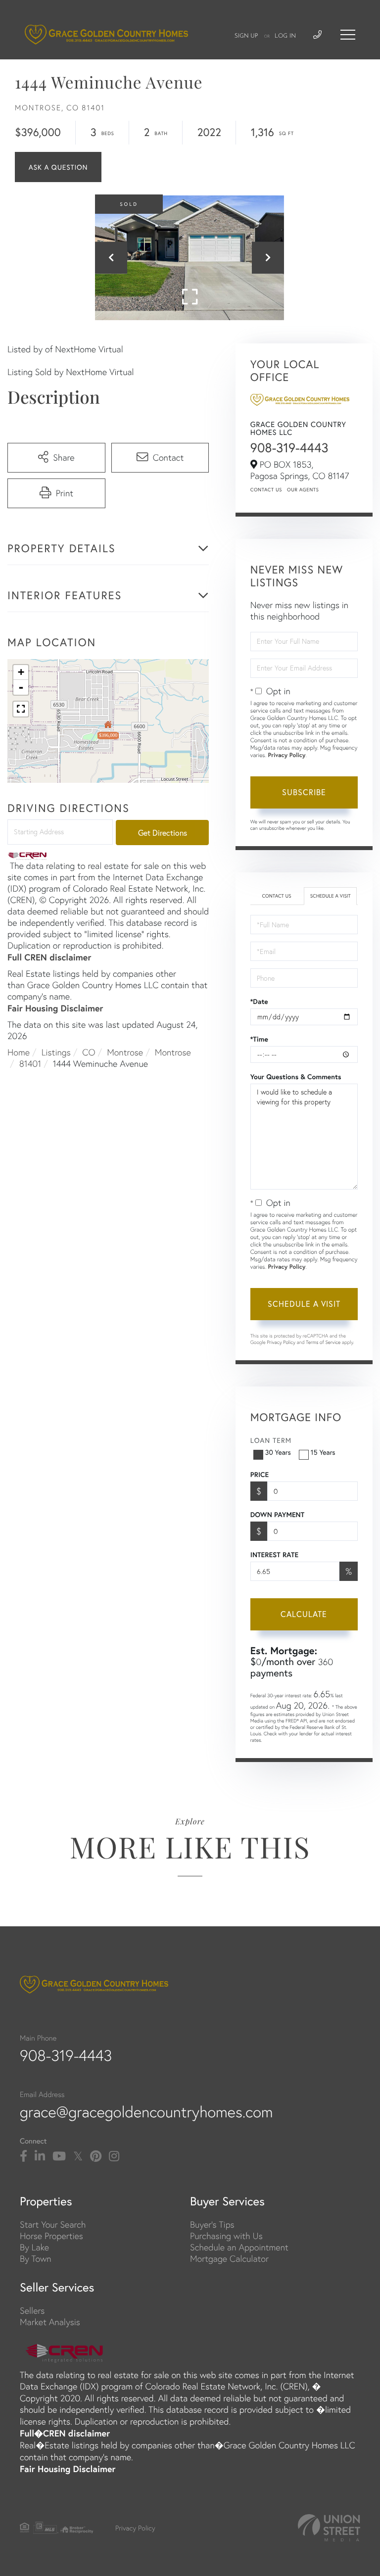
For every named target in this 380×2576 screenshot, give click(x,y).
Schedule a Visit (331, 896)
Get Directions (163, 833)
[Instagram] (114, 2156)
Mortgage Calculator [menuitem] (229, 2259)
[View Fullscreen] (21, 709)
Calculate (304, 1614)
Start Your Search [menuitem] (53, 2224)
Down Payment (277, 1515)
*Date (259, 1002)
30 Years (278, 1452)
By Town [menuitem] (36, 2259)
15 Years (323, 1452)
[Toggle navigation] (348, 35)
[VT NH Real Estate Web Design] (329, 2528)
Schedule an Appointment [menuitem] (239, 2247)
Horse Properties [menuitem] (51, 2236)
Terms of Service (323, 1342)
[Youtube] (59, 2156)
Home (19, 1052)
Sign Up (246, 36)
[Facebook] (24, 2156)
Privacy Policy (287, 755)
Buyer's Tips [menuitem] (212, 2224)
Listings (56, 1052)
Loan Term (271, 1440)
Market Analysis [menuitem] (50, 2322)
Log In (285, 36)
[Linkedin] (40, 2156)
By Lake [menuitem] (34, 2247)
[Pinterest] (96, 2156)
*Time (259, 1039)
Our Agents (303, 490)
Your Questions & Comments (296, 1077)
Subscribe (304, 792)
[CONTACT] (58, 167)
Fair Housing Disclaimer (55, 1008)
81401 (30, 1064)
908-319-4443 (289, 448)
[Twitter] (78, 2156)
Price (260, 1475)
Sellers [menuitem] (32, 2311)
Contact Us (266, 490)
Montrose (125, 1052)
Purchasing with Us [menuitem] (226, 2236)
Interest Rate (274, 1555)
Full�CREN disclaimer (65, 2433)
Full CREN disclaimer (49, 957)
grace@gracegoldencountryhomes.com (146, 2112)
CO (89, 1052)
